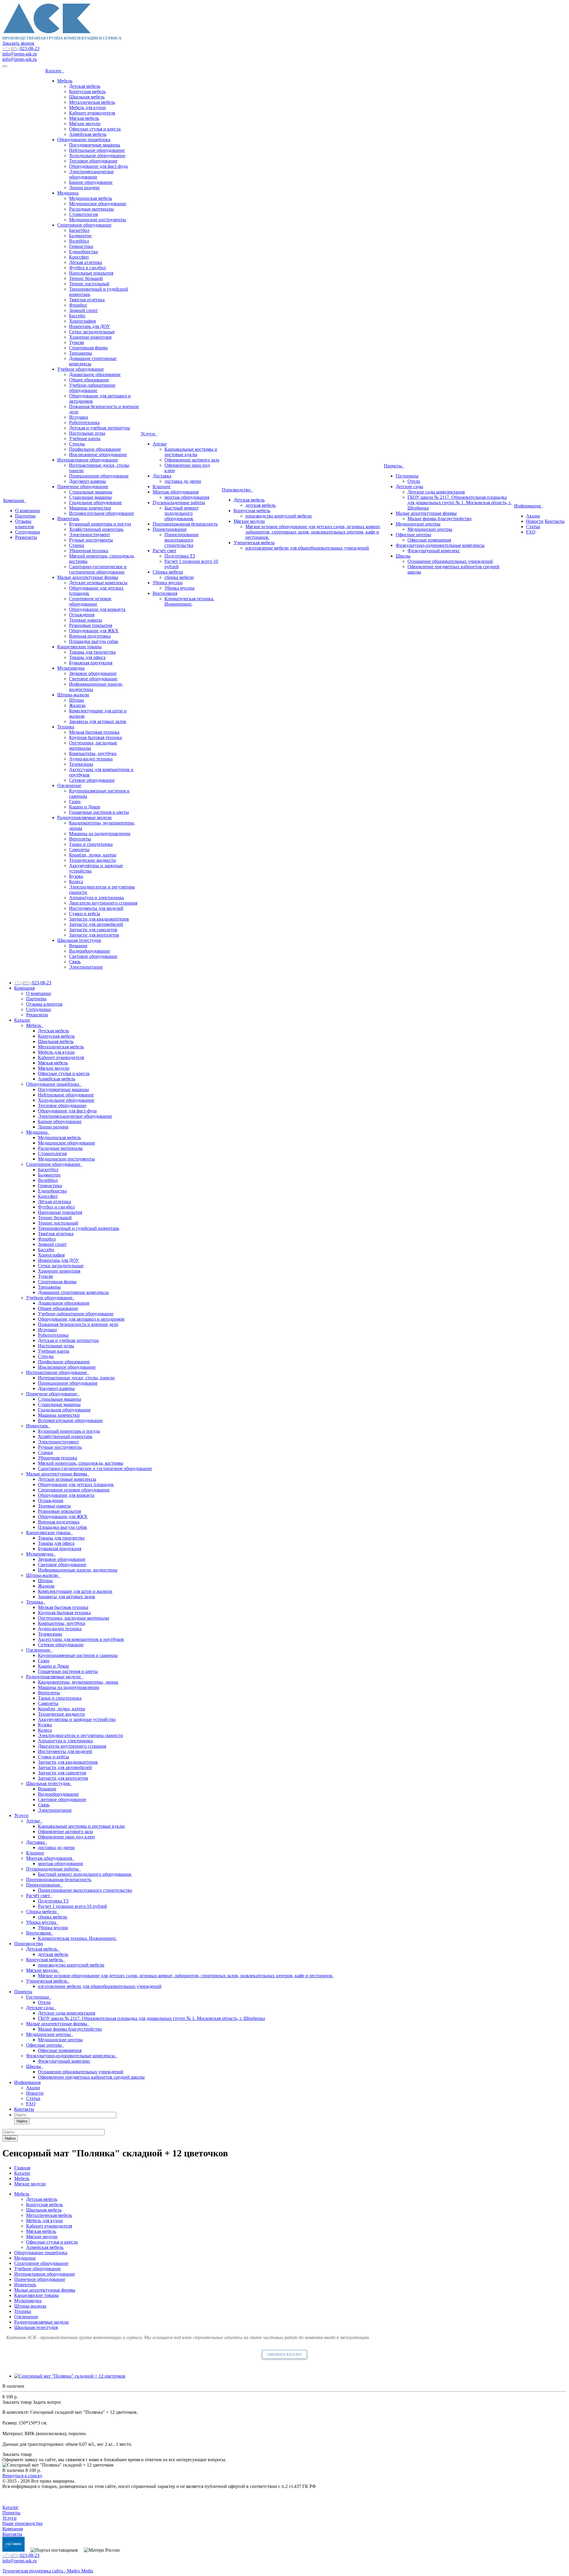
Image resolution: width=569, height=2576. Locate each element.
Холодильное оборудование (97, 156)
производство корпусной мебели (279, 516)
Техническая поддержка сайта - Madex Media (48, 2571)
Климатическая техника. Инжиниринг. (189, 601)
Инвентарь (68, 519)
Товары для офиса (87, 657)
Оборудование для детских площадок (76, 1484)
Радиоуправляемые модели (84, 817)
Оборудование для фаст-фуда (98, 166)
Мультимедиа (71, 668)
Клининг (162, 487)
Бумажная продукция (91, 663)
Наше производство (23, 2523)
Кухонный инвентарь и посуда (100, 524)
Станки (77, 545)
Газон (75, 801)
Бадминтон (80, 236)
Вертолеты (80, 839)
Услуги (149, 434)
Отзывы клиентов (25, 524)
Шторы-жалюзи (73, 695)
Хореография (82, 321)
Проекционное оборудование (99, 476)
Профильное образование (95, 449)
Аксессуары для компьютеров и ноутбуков (81, 1639)
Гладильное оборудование (95, 503)
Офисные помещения (429, 540)
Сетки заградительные (92, 332)
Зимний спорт (83, 310)
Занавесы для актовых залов (98, 721)
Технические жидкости (92, 860)
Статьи (533, 527)
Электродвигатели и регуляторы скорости (80, 1735)
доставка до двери (183, 481)
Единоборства (83, 252)
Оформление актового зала (192, 460)
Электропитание (86, 967)
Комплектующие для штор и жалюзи (75, 1591)
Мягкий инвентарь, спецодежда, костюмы (81, 1463)
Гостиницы (407, 476)
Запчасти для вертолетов (94, 935)
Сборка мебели (168, 572)
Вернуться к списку (22, 2476)
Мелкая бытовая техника (94, 732)
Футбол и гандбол (87, 268)
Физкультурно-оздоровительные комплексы (440, 545)
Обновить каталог (284, 2354)
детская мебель (260, 505)
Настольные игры (87, 433)
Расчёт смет (164, 551)
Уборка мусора (168, 583)
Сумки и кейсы (85, 914)
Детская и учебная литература (99, 428)
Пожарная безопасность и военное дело (78, 1324)
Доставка (162, 476)
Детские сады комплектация (436, 492)
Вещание (78, 946)
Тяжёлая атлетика (87, 300)
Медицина (68, 193)
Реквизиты (26, 537)
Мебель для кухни (87, 108)
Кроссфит (79, 257)
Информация (529, 506)
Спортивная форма (88, 348)
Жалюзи (77, 705)
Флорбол (78, 305)
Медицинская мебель (91, 198)
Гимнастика (81, 246)
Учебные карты (85, 438)
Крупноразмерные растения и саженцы (78, 1655)
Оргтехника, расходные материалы (73, 1618)
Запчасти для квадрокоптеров (99, 919)
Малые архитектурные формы (88, 577)
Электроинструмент (89, 535)
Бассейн (77, 316)
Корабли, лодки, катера (93, 855)
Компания (15, 500)
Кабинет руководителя (92, 113)
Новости (535, 521)
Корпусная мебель (87, 91)
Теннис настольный (89, 284)
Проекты (394, 466)
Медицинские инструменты (98, 220)
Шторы (76, 700)
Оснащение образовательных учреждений (450, 561)
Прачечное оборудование (83, 487)
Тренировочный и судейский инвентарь (79, 1228)
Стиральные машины (91, 492)
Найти (22, 2121)
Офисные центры (413, 535)
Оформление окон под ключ (66, 1837)
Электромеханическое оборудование (91, 174)
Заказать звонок (18, 43)
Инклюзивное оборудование (98, 454)
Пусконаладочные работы (179, 503)
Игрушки (79, 417)
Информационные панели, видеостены (78, 1570)
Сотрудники (28, 532)
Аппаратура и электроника (96, 898)
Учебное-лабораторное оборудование (92, 388)
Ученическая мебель (254, 543)
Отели (414, 481)
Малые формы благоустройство (439, 519)
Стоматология (83, 214)
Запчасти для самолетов (93, 930)
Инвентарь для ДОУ (89, 326)
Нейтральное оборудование (97, 150)
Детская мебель (85, 86)
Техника (66, 727)
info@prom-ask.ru (20, 54)
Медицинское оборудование (98, 204)
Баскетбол (79, 230)
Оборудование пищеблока (84, 140)
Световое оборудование (93, 679)
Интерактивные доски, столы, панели (76, 1378)
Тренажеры (80, 353)
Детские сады (409, 487)
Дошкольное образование (95, 374)
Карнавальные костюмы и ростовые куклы (191, 452)
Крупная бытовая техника (95, 737)
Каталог (55, 71)
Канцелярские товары (79, 647)
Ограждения (82, 615)
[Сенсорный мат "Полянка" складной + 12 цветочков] (70, 2376)
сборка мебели (179, 577)
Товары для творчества (92, 652)
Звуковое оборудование (93, 673)
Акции (533, 516)
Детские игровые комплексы (98, 583)
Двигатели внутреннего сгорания (103, 903)
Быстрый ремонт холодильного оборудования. (182, 513)
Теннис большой (86, 278)
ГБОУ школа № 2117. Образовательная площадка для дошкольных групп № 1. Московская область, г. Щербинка (459, 503)
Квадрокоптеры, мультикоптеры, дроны (78, 1682)
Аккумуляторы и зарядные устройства (77, 1719)
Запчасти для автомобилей (96, 924)
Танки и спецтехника (91, 844)
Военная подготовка (90, 636)
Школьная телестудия (79, 940)
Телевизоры (81, 764)
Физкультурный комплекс (434, 551)
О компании (28, 511)
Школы (403, 556)
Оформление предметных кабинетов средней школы (91, 2077)
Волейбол (79, 241)
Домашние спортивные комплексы (73, 1292)
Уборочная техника (89, 551)
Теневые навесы (85, 620)
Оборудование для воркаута (97, 609)
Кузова (76, 876)
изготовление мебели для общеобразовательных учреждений (307, 548)
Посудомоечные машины (95, 145)
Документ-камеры (87, 481)
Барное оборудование (91, 182)
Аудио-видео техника (91, 759)
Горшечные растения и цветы (99, 812)
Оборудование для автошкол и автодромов (81, 1319)
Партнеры (25, 516)
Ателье (160, 444)
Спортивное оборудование (84, 225)
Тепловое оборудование (93, 161)
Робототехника (84, 422)
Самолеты (79, 850)
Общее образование (89, 380)
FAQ (531, 532)
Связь (75, 962)
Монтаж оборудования (176, 492)
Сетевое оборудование (92, 780)
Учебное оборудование (80, 369)
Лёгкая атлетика (85, 262)
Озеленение (69, 785)
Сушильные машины (90, 497)
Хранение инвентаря (90, 337)
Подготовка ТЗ (180, 556)
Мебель (65, 81)
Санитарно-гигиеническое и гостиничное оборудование (98, 569)
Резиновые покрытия (91, 625)
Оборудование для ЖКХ (94, 631)
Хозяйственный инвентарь (96, 529)
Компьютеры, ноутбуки (93, 753)
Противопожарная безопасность (185, 524)
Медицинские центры (418, 524)
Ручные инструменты (91, 540)
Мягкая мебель (84, 118)
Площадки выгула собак (94, 641)
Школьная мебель (87, 97)
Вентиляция (165, 593)
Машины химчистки (90, 508)
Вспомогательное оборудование (102, 513)
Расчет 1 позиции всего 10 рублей (72, 1906)
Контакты (555, 521)
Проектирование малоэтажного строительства (182, 540)
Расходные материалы (91, 209)
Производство (237, 490)
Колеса (76, 882)
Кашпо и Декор (85, 807)
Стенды (77, 444)
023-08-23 (21, 48)
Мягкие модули (85, 124)
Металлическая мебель (92, 102)
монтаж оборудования (187, 497)
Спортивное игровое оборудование (90, 601)
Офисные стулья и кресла (95, 129)
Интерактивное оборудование (88, 460)
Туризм (76, 342)
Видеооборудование (89, 951)
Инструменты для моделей (96, 908)
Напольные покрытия (91, 273)
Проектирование (170, 529)
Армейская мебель (88, 134)
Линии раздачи (84, 188)
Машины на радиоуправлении (100, 834)
